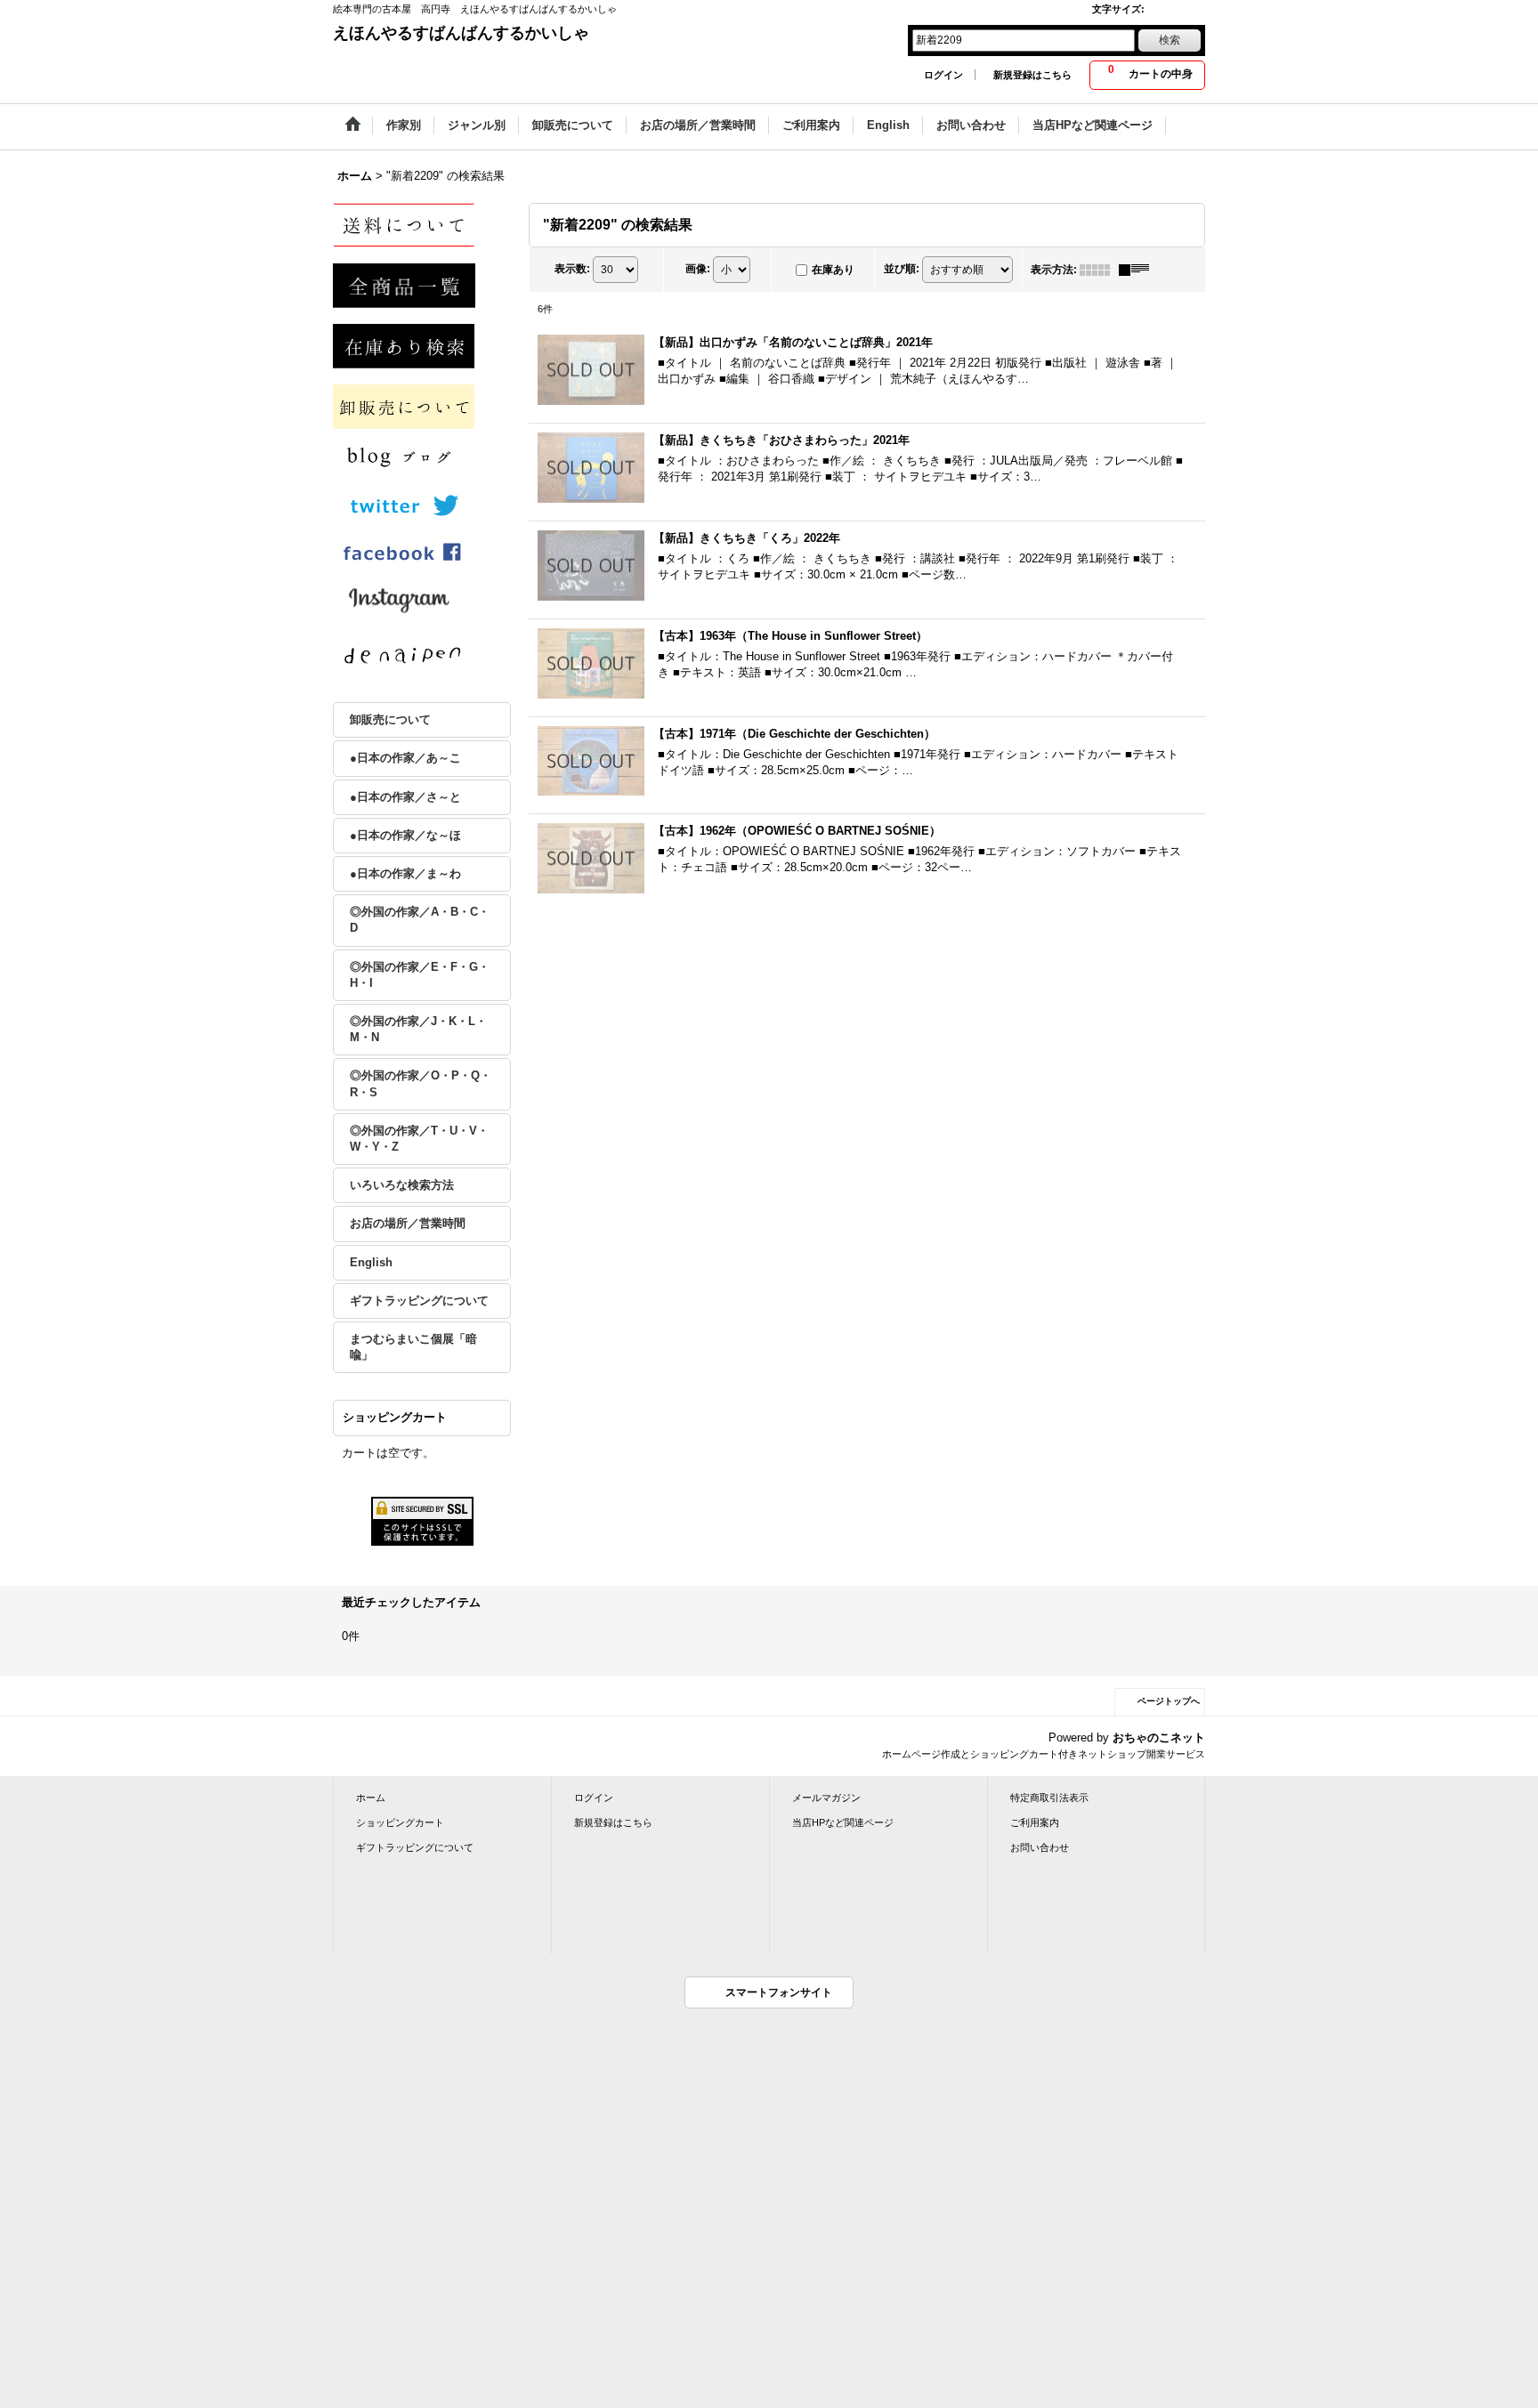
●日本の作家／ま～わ (405, 873)
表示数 (572, 269)
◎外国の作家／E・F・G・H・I (420, 975)
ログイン (943, 75)
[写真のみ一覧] (1099, 270)
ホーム (371, 1798)
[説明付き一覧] (1138, 270)
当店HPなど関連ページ (843, 1822)
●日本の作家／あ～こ (405, 758)
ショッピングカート (400, 1822)
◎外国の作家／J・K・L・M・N (418, 1029)
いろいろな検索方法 (402, 1185)
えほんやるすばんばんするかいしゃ (461, 33)
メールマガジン (826, 1798)
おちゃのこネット (1159, 1737)
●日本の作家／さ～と (405, 797)
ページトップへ (1169, 1701)
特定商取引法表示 (1049, 1798)
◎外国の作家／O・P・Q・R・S (421, 1083)
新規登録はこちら (1032, 75)
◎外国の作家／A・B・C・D (420, 920)
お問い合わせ (1040, 1847)
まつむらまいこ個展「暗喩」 (413, 1347)
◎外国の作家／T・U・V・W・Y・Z (419, 1139)
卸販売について (390, 719)
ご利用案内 (1035, 1822)
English (371, 1262)
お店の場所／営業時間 (408, 1223)
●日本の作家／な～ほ (405, 835)
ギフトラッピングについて (419, 1301)
